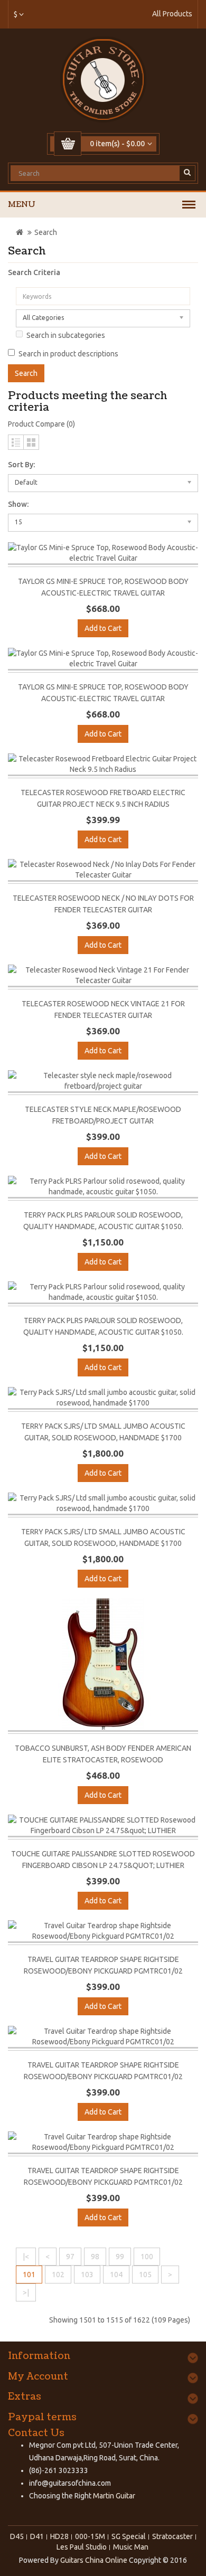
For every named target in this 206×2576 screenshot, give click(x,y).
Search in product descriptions (68, 354)
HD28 (59, 2536)
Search (46, 232)
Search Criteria (34, 272)
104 (116, 2275)
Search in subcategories (66, 335)
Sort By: (21, 465)
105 (145, 2275)
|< (26, 2257)
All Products (172, 14)
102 (58, 2275)
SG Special (129, 2536)
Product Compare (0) (41, 424)
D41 (37, 2536)
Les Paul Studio (82, 2547)
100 (147, 2257)
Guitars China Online (94, 2560)
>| (26, 2292)
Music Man (131, 2547)
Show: (18, 504)
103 (87, 2275)
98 (95, 2257)
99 (120, 2257)
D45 (17, 2536)
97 (70, 2257)
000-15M (90, 2536)
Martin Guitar (113, 2496)
